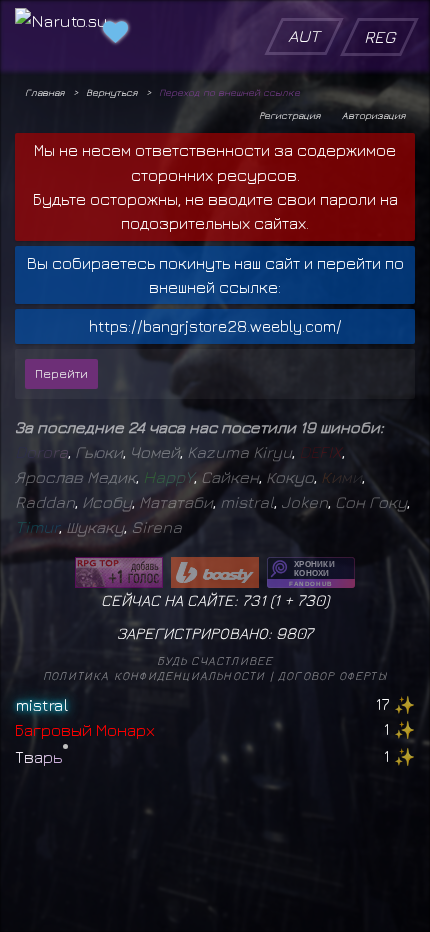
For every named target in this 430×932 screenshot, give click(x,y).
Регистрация (289, 115)
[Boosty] (215, 572)
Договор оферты (332, 675)
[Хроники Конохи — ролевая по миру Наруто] (311, 572)
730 (311, 600)
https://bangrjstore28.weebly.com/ (215, 326)
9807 (294, 633)
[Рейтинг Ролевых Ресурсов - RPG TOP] (119, 572)
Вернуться (111, 92)
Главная (44, 92)
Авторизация (373, 115)
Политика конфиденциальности (154, 675)
